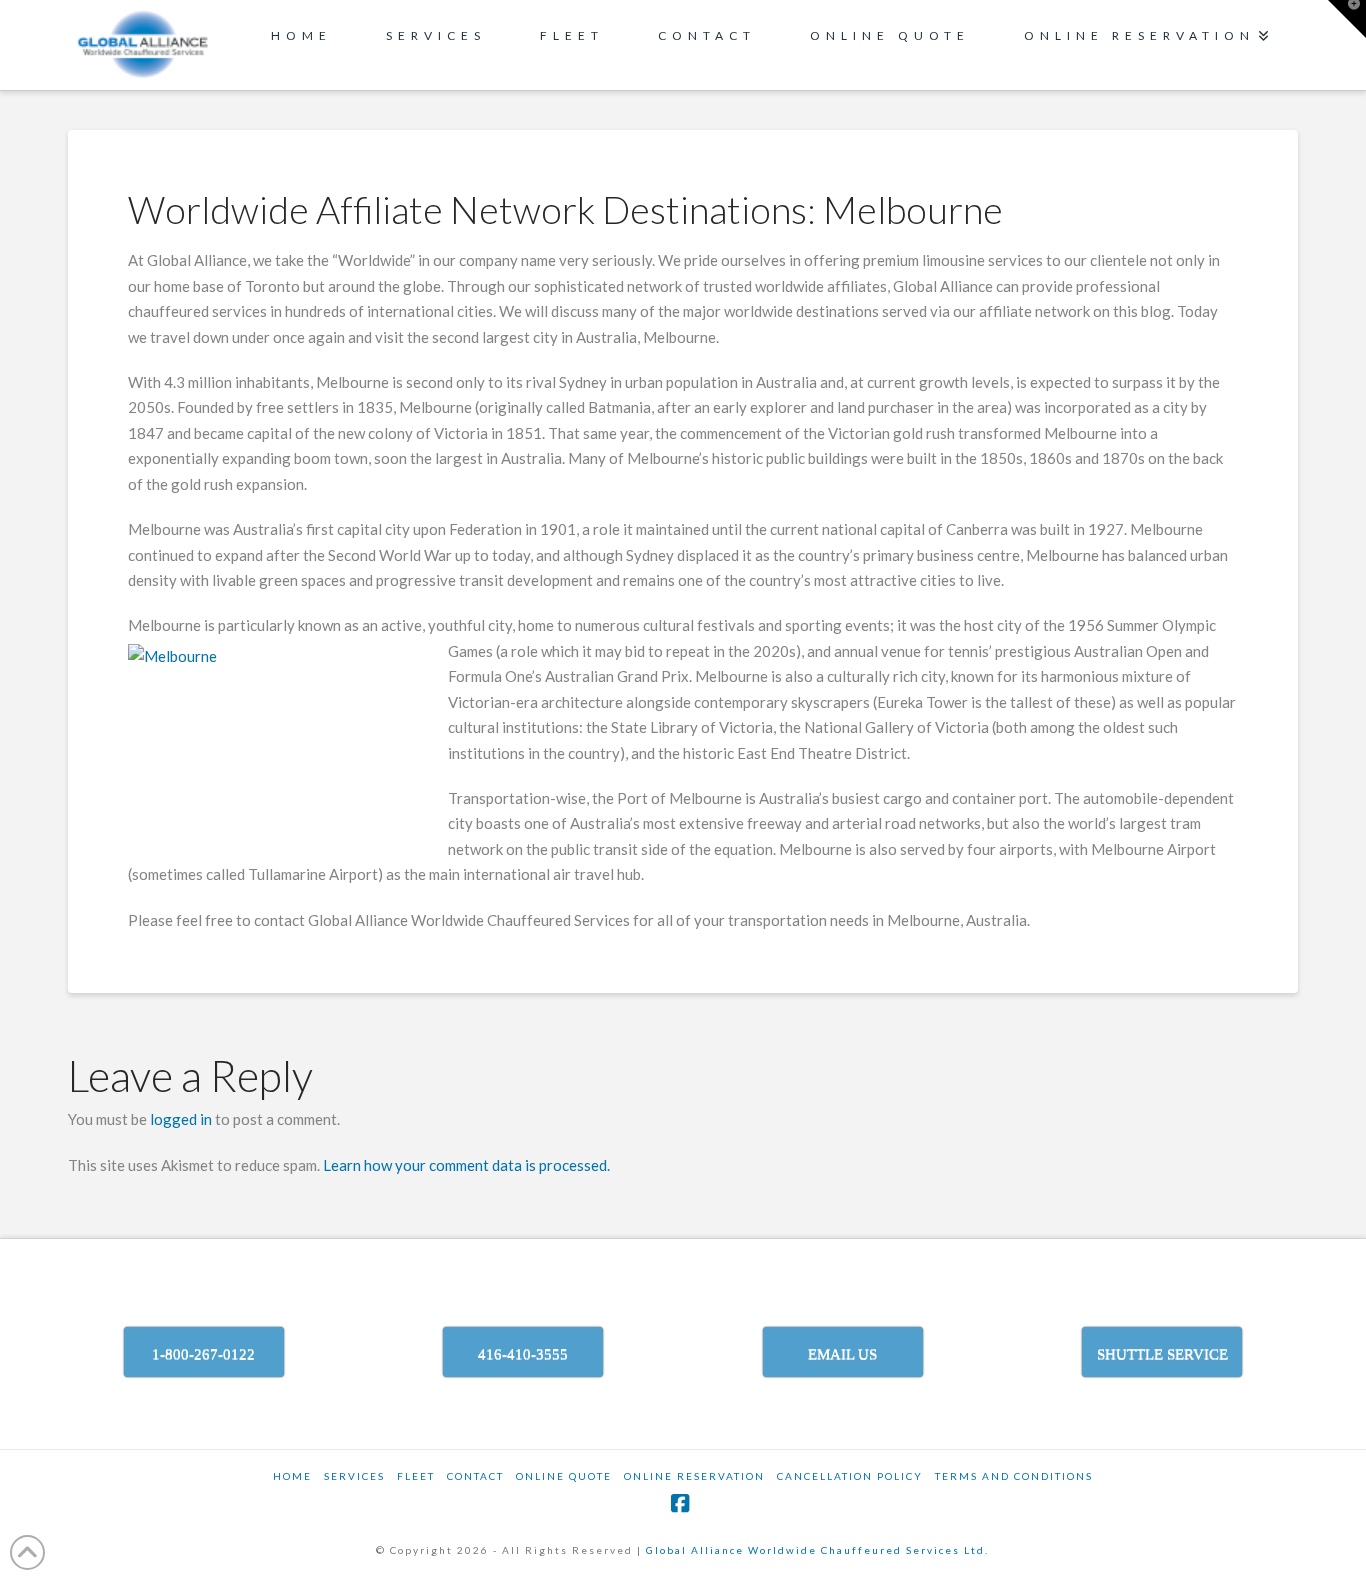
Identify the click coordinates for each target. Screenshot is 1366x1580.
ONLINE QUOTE (564, 1476)
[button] (1347, 19)
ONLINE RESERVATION (694, 1476)
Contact (475, 1476)
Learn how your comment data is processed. (466, 1165)
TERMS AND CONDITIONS (1014, 1476)
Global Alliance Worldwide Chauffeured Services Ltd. (817, 1550)
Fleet (416, 1476)
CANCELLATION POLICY (850, 1476)
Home (292, 1476)
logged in (181, 1119)
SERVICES (354, 1476)
